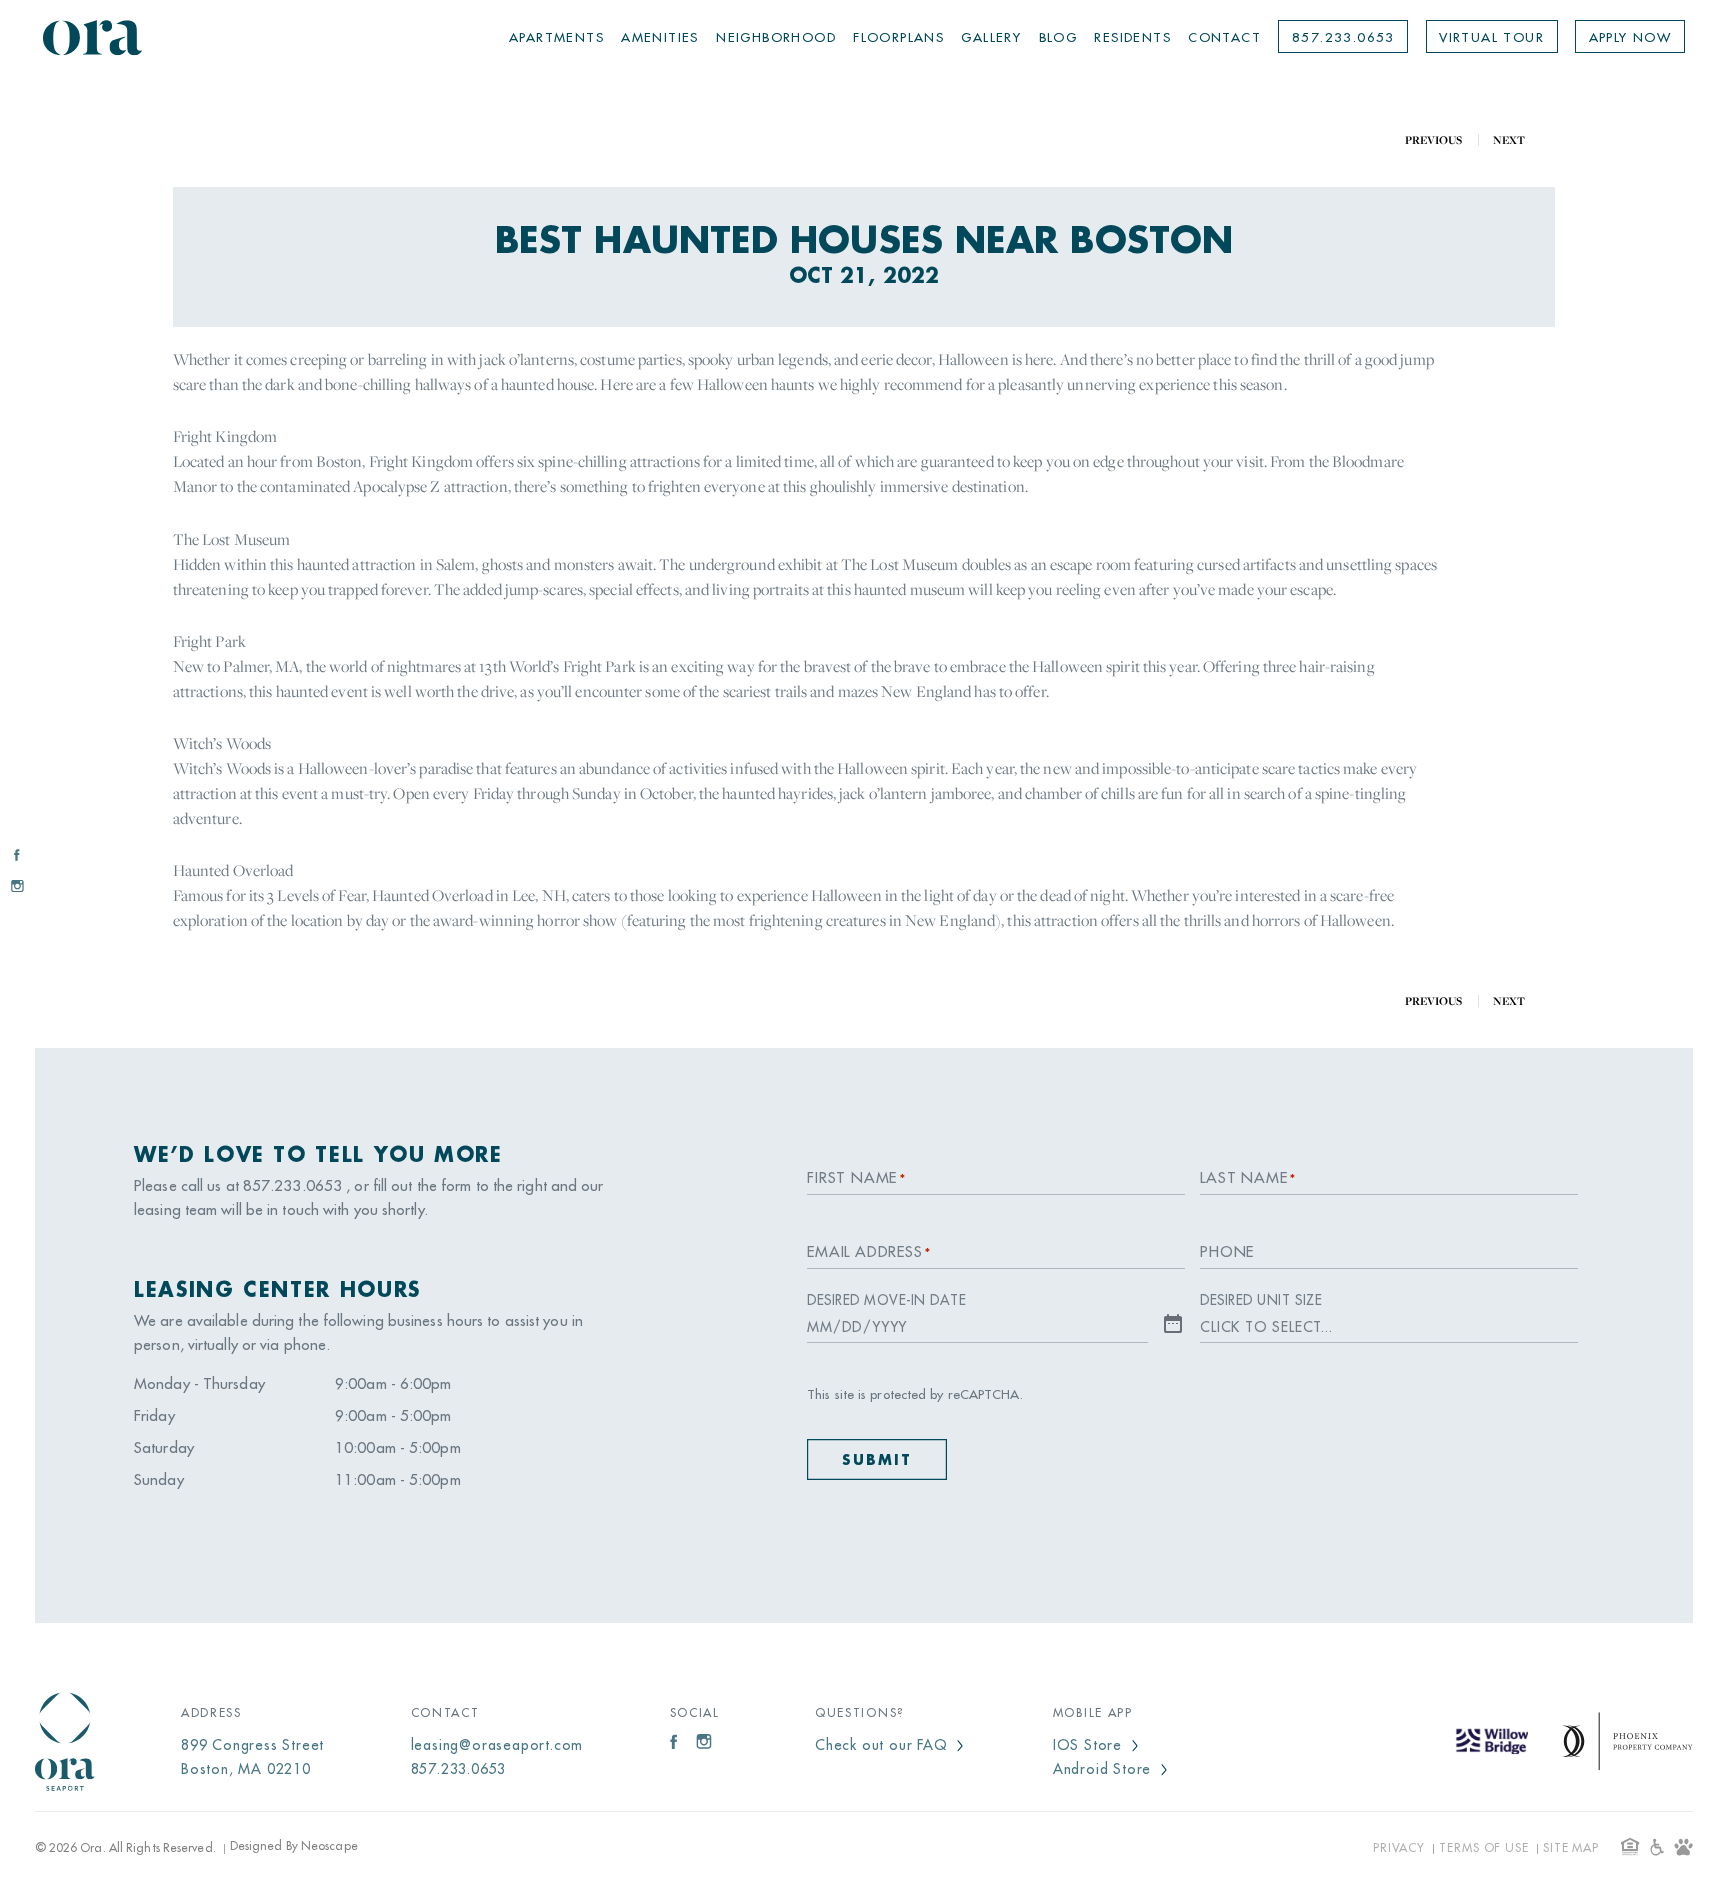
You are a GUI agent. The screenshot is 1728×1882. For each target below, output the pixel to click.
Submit (877, 1460)
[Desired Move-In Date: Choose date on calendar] (1173, 1324)
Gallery (991, 37)
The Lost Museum (232, 539)
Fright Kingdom (225, 436)
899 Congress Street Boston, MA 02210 (252, 1757)
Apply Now (1630, 37)
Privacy (1399, 1848)
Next (1510, 140)
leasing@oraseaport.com (497, 1745)
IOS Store (1090, 1745)
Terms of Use (1484, 1848)
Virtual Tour (1491, 37)
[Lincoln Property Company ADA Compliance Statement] (1683, 1847)
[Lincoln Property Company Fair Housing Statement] (1630, 1846)
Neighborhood (776, 37)
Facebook (17, 854)
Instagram (17, 885)
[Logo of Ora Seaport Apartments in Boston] (92, 37)
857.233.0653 (1343, 37)
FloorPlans (898, 37)
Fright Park (209, 641)
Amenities (660, 37)
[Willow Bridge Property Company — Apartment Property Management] (1492, 1742)
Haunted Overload (233, 870)
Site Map (1571, 1848)
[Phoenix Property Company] (1627, 1741)
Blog (1058, 37)
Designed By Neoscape (294, 1846)
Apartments (556, 37)
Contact (1224, 37)
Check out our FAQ (883, 1745)
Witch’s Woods (222, 743)
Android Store (1104, 1769)
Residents (1132, 37)
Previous (1433, 140)
